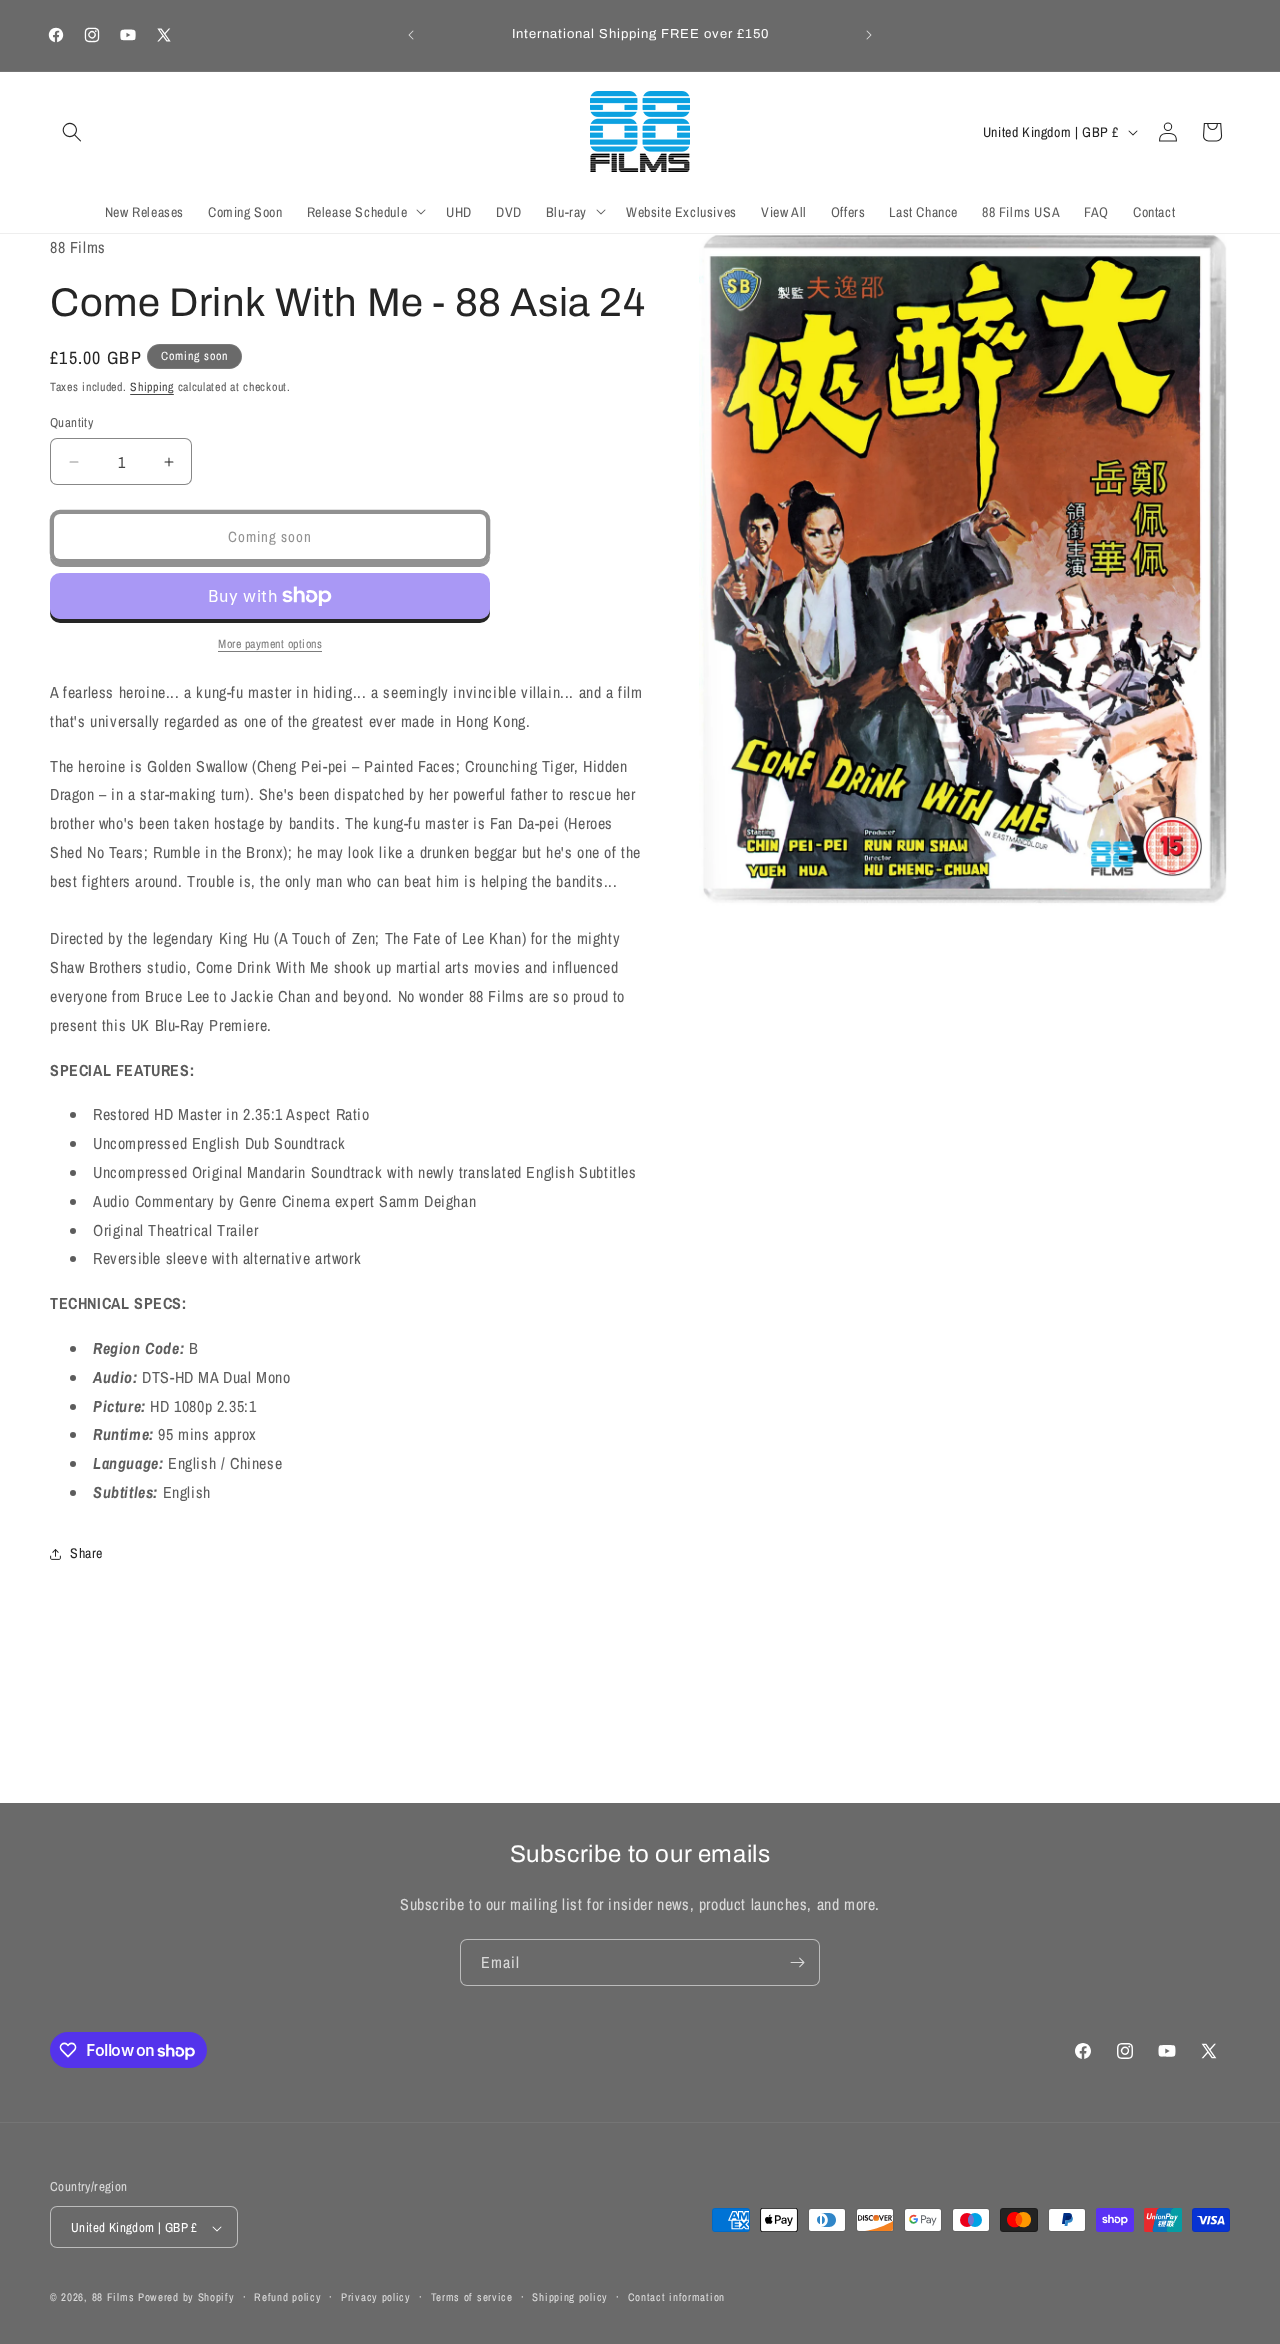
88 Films (113, 2298)
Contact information (676, 2297)
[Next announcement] (869, 35)
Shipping (152, 387)
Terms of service (472, 2297)
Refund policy (287, 2297)
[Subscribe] (797, 1962)
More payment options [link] (270, 644)
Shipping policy (570, 2297)
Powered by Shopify (186, 2298)
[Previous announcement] (411, 35)
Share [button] (86, 1553)
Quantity (71, 422)
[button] (72, 132)
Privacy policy (376, 2297)
